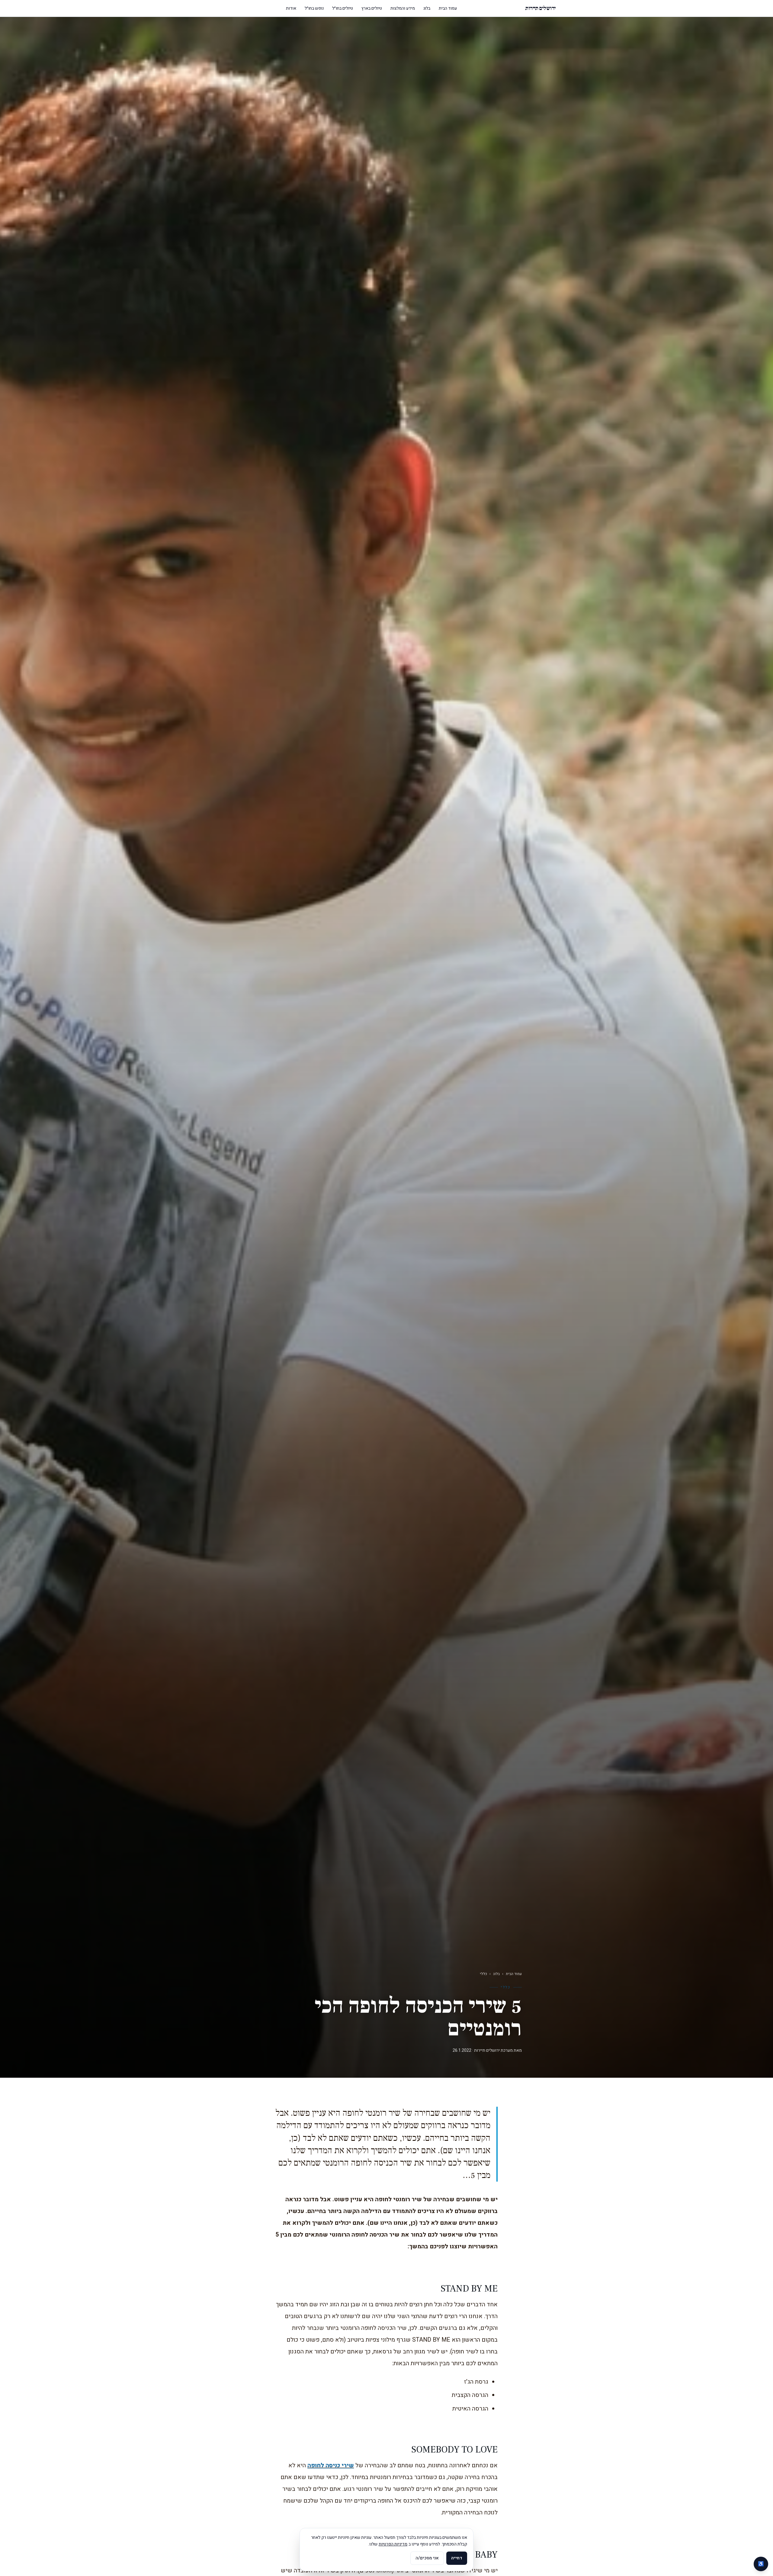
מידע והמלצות (403, 8)
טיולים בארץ (372, 8)
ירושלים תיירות (540, 8)
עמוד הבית (448, 8)
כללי (483, 1974)
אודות (291, 8)
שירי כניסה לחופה (331, 2465)
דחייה (457, 2558)
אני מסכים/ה (427, 2558)
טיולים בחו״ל (343, 8)
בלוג (427, 8)
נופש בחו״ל (314, 8)
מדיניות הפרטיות (393, 2544)
